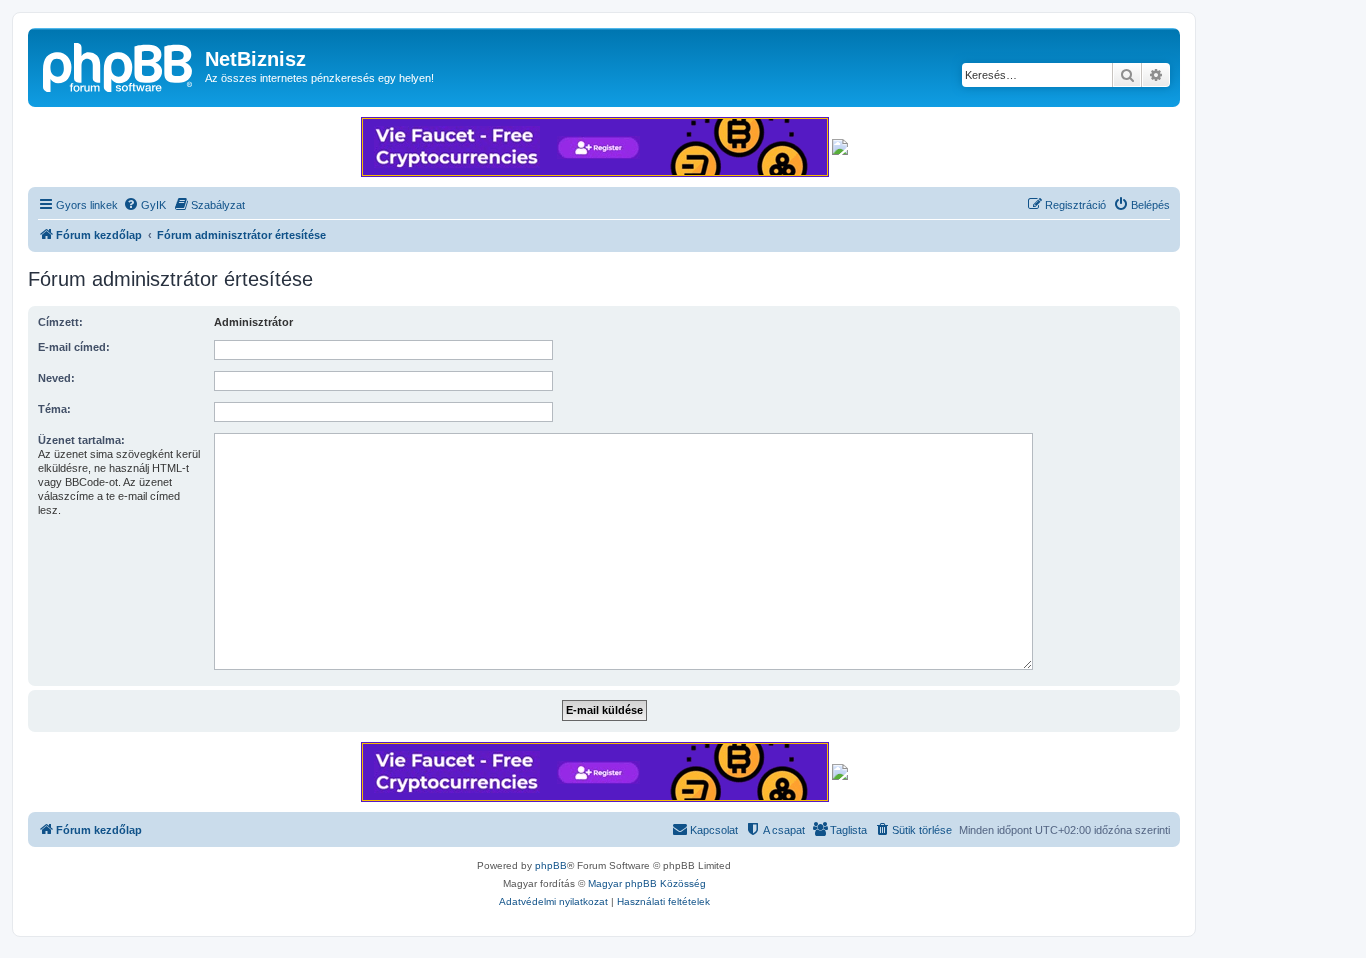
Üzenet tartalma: (81, 440)
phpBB (551, 865)
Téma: (54, 409)
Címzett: (60, 322)
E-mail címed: (74, 347)
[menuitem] (144, 205)
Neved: (56, 378)
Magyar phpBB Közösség (647, 883)
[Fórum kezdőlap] (119, 65)
